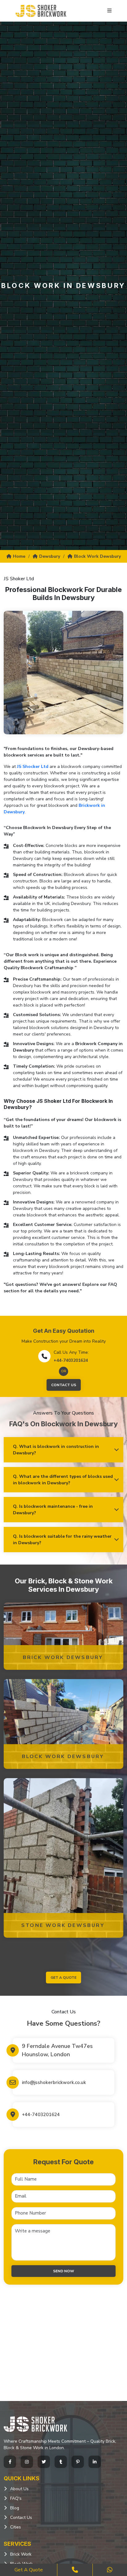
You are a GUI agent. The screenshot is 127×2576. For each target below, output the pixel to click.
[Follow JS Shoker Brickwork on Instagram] (27, 2462)
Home (19, 556)
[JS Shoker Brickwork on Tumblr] (61, 2462)
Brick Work (21, 2554)
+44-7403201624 (71, 1360)
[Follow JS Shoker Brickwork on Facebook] (10, 2462)
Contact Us (64, 1385)
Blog (15, 2508)
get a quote (63, 1978)
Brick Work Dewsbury (63, 1657)
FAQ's (16, 2498)
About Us (19, 2489)
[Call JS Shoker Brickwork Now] (75, 2570)
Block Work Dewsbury (97, 556)
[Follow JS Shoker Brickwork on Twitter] (44, 2462)
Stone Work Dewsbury (63, 1925)
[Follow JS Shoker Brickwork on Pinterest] (78, 2462)
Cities (16, 2527)
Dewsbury (50, 556)
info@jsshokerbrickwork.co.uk (54, 2082)
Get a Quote (29, 2570)
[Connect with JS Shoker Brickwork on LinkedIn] (95, 2462)
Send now (63, 2271)
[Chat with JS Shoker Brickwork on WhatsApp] (110, 2570)
